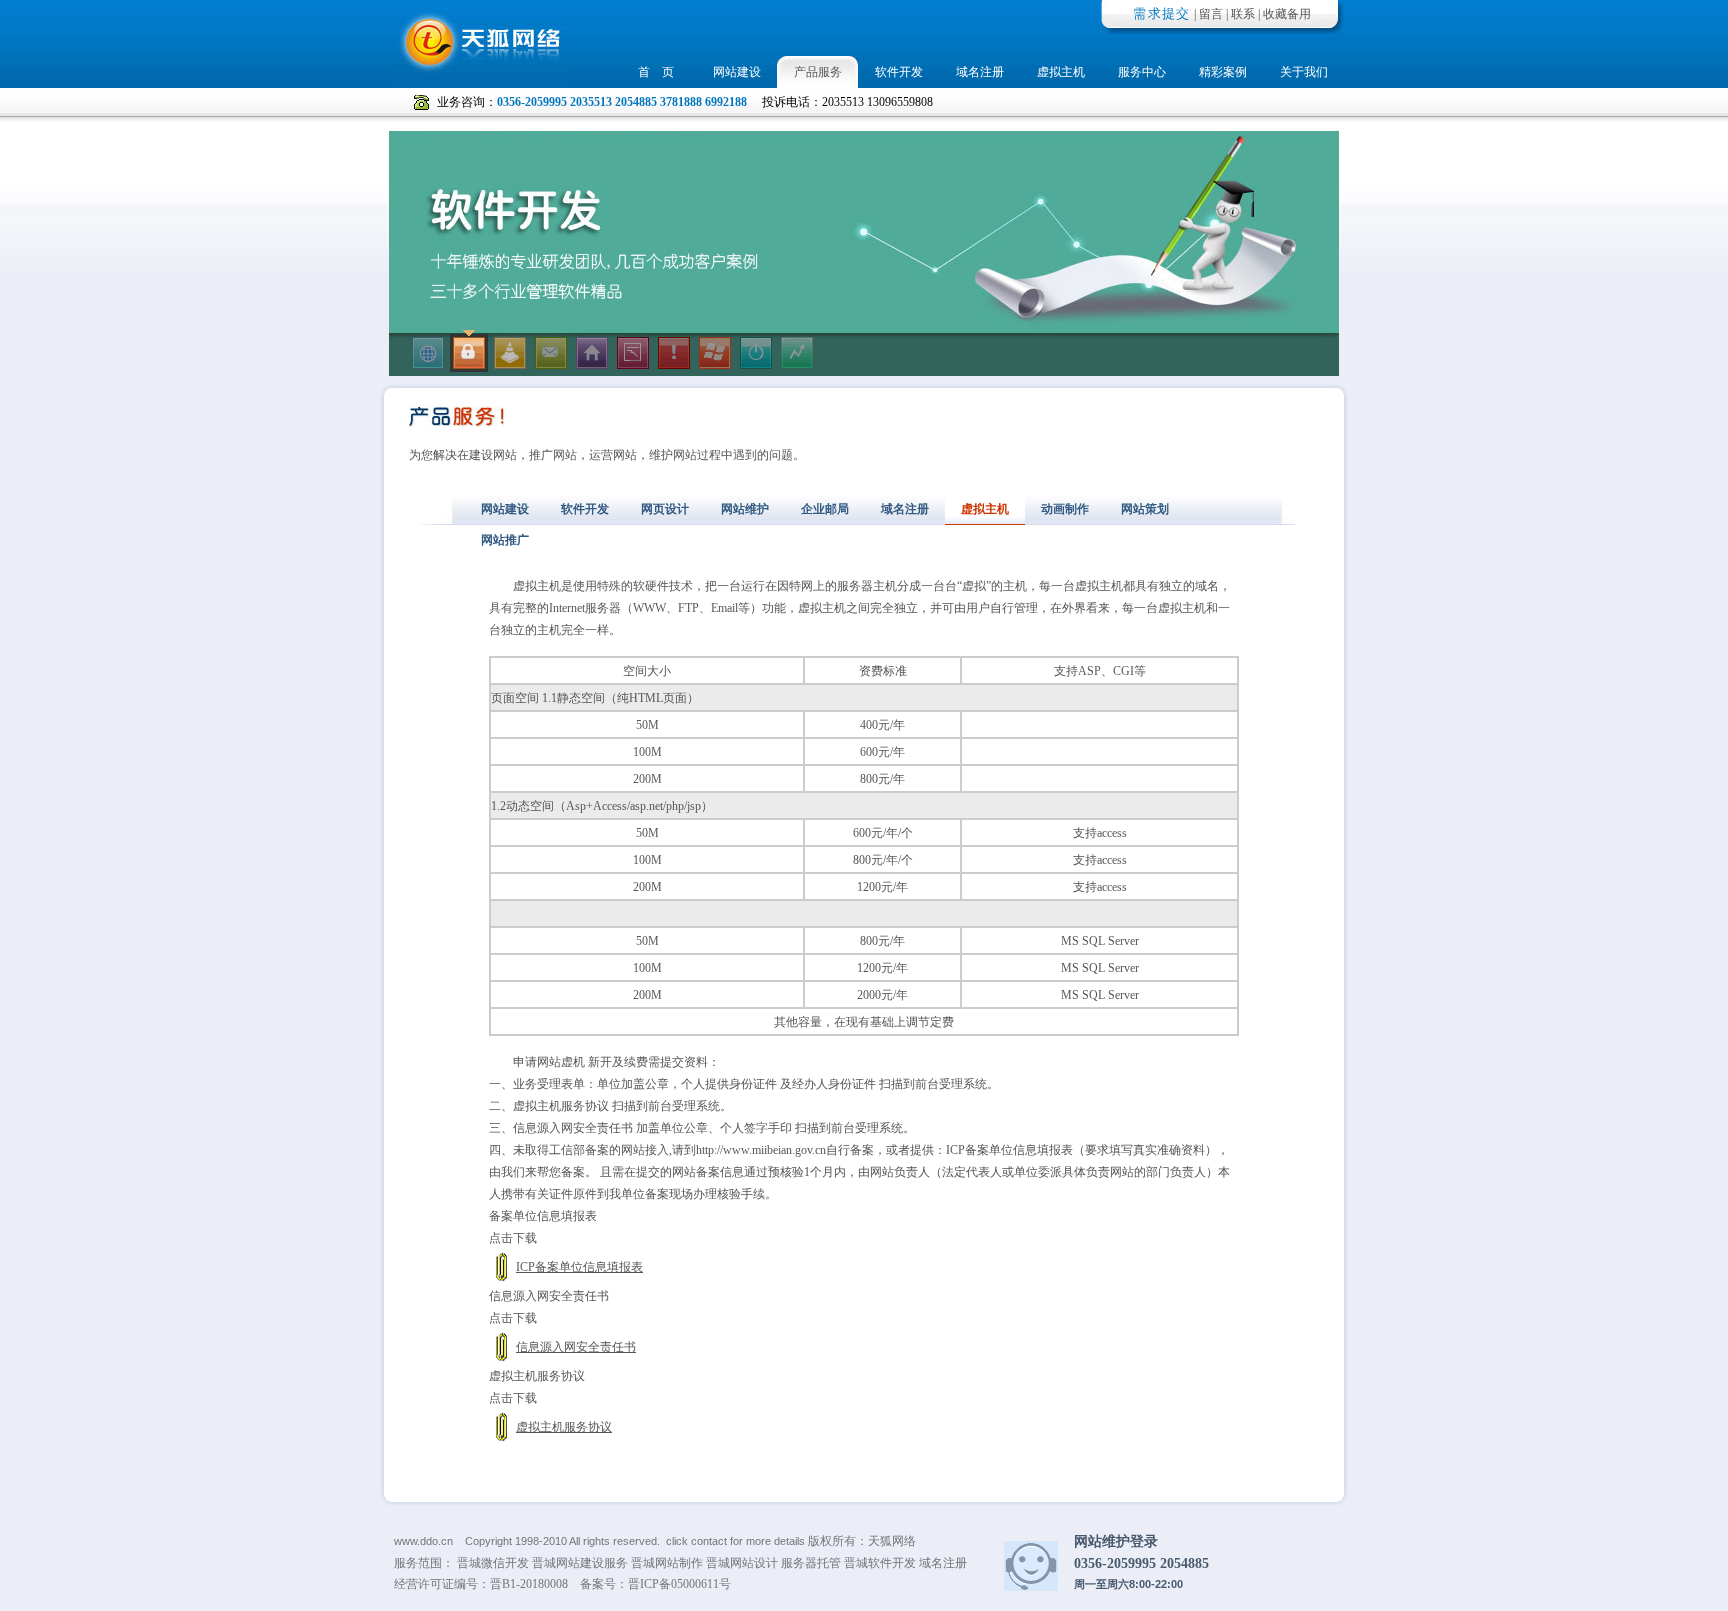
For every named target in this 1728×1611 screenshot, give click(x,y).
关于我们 (1304, 72)
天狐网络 (892, 1541)
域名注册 (980, 72)
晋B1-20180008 (529, 1584)
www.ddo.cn (423, 1541)
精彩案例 (1223, 72)
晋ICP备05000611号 (679, 1584)
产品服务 (818, 72)
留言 (1211, 14)
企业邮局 (825, 509)
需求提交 (1161, 13)
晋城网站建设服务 (580, 1563)
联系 (1243, 14)
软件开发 (899, 72)
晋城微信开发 (493, 1563)
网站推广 (505, 540)
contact (709, 1541)
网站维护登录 (1116, 1541)
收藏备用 (1287, 14)
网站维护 (745, 509)
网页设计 (665, 509)
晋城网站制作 (667, 1563)
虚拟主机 (1061, 72)
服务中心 (1142, 72)
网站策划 (1145, 509)
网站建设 (737, 72)
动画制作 (1065, 509)
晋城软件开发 (880, 1563)
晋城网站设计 (742, 1563)
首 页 (656, 72)
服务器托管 (811, 1563)
